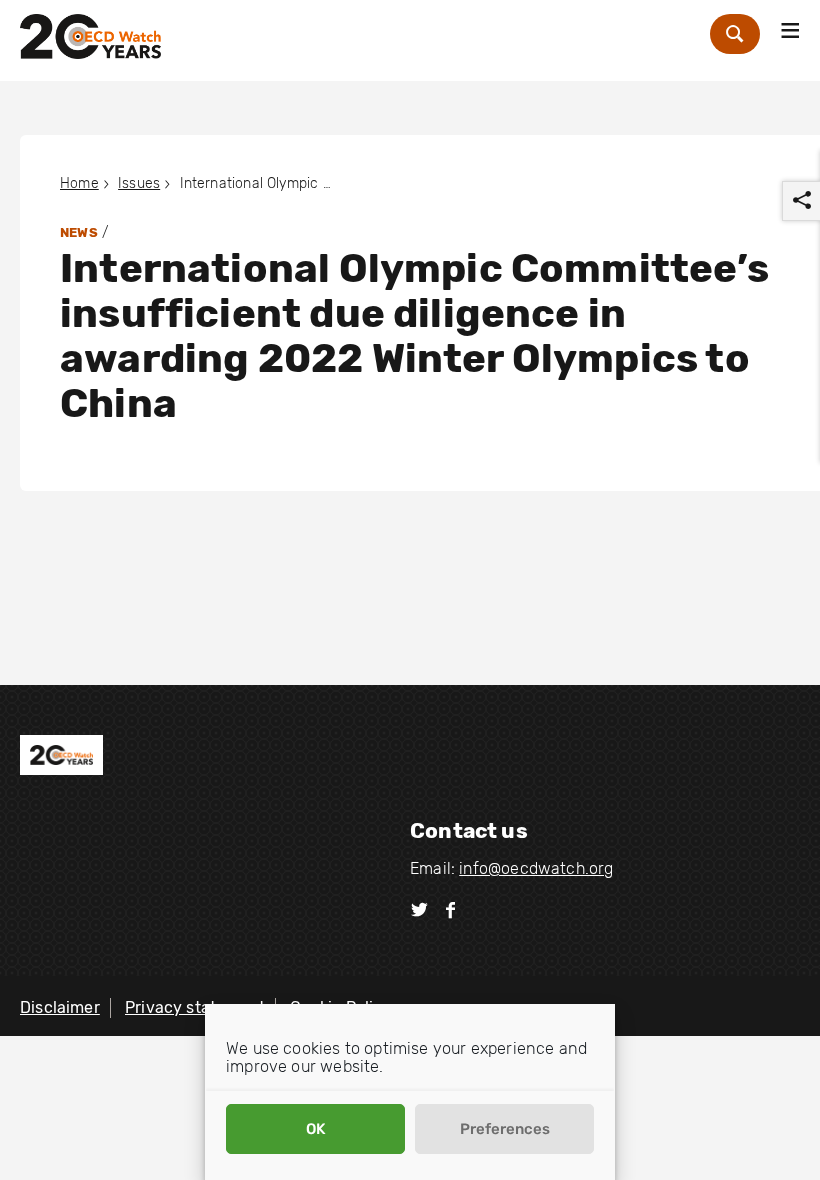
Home (79, 183)
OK (315, 1129)
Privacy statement (195, 1007)
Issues (139, 183)
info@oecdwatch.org (536, 868)
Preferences (505, 1129)
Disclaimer (60, 1007)
